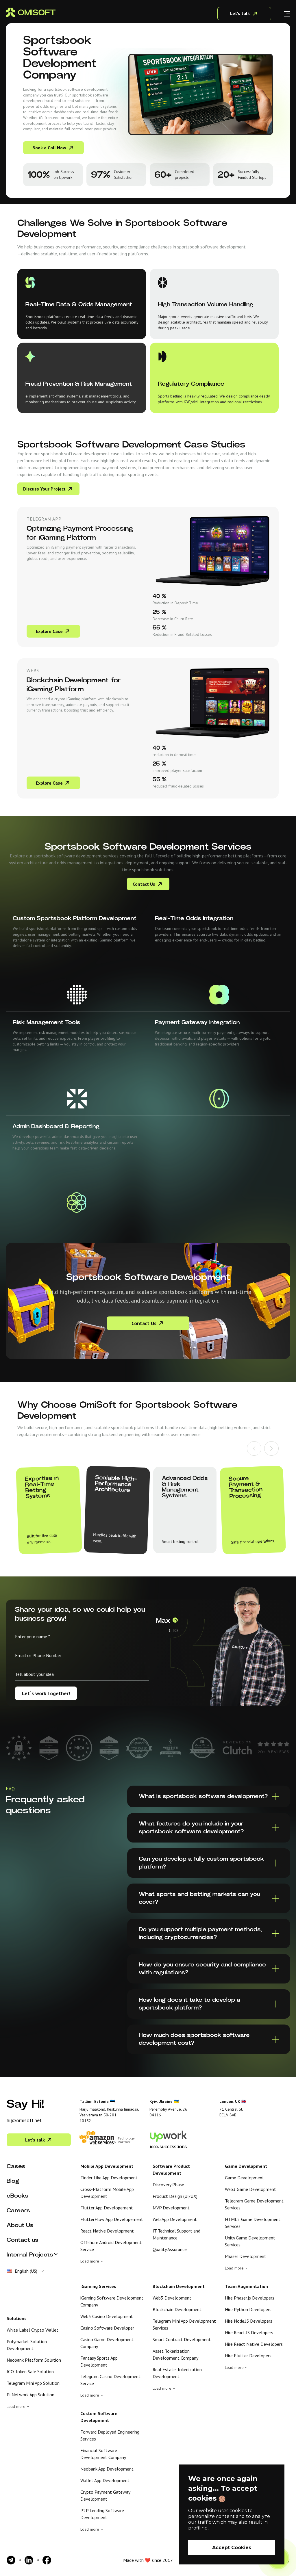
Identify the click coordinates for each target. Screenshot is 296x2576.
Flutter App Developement (107, 2208)
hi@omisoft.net (24, 2120)
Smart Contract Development (182, 2339)
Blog (13, 2181)
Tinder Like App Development (109, 2178)
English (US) (26, 2271)
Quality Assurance (170, 2249)
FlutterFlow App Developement (112, 2219)
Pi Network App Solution (30, 2395)
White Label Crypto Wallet (33, 2330)
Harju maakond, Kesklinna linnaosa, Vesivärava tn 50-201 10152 (109, 2115)
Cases (16, 2166)
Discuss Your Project (44, 489)
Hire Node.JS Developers (249, 2321)
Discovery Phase (168, 2185)
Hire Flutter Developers (248, 2356)
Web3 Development (172, 2298)
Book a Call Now (49, 148)
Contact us (23, 2240)
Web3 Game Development (250, 2189)
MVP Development (171, 2208)
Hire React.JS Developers (249, 2332)
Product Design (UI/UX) (175, 2196)
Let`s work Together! (46, 1693)
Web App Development (175, 2219)
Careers (18, 2211)
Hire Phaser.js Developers (250, 2298)
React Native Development (107, 2231)
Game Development (245, 2178)
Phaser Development (246, 2256)
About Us (20, 2225)
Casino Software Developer (107, 2328)
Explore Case (49, 631)
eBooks (17, 2196)
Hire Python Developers (248, 2309)
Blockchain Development (177, 2309)
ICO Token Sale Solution (30, 2371)
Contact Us (144, 884)
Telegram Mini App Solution (33, 2383)
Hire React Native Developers (254, 2344)
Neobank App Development (107, 2469)
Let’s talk (35, 2140)
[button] (254, 1449)
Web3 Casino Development (107, 2316)
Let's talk (240, 13)
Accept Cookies (232, 2548)
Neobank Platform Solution (34, 2360)
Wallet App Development (105, 2480)
